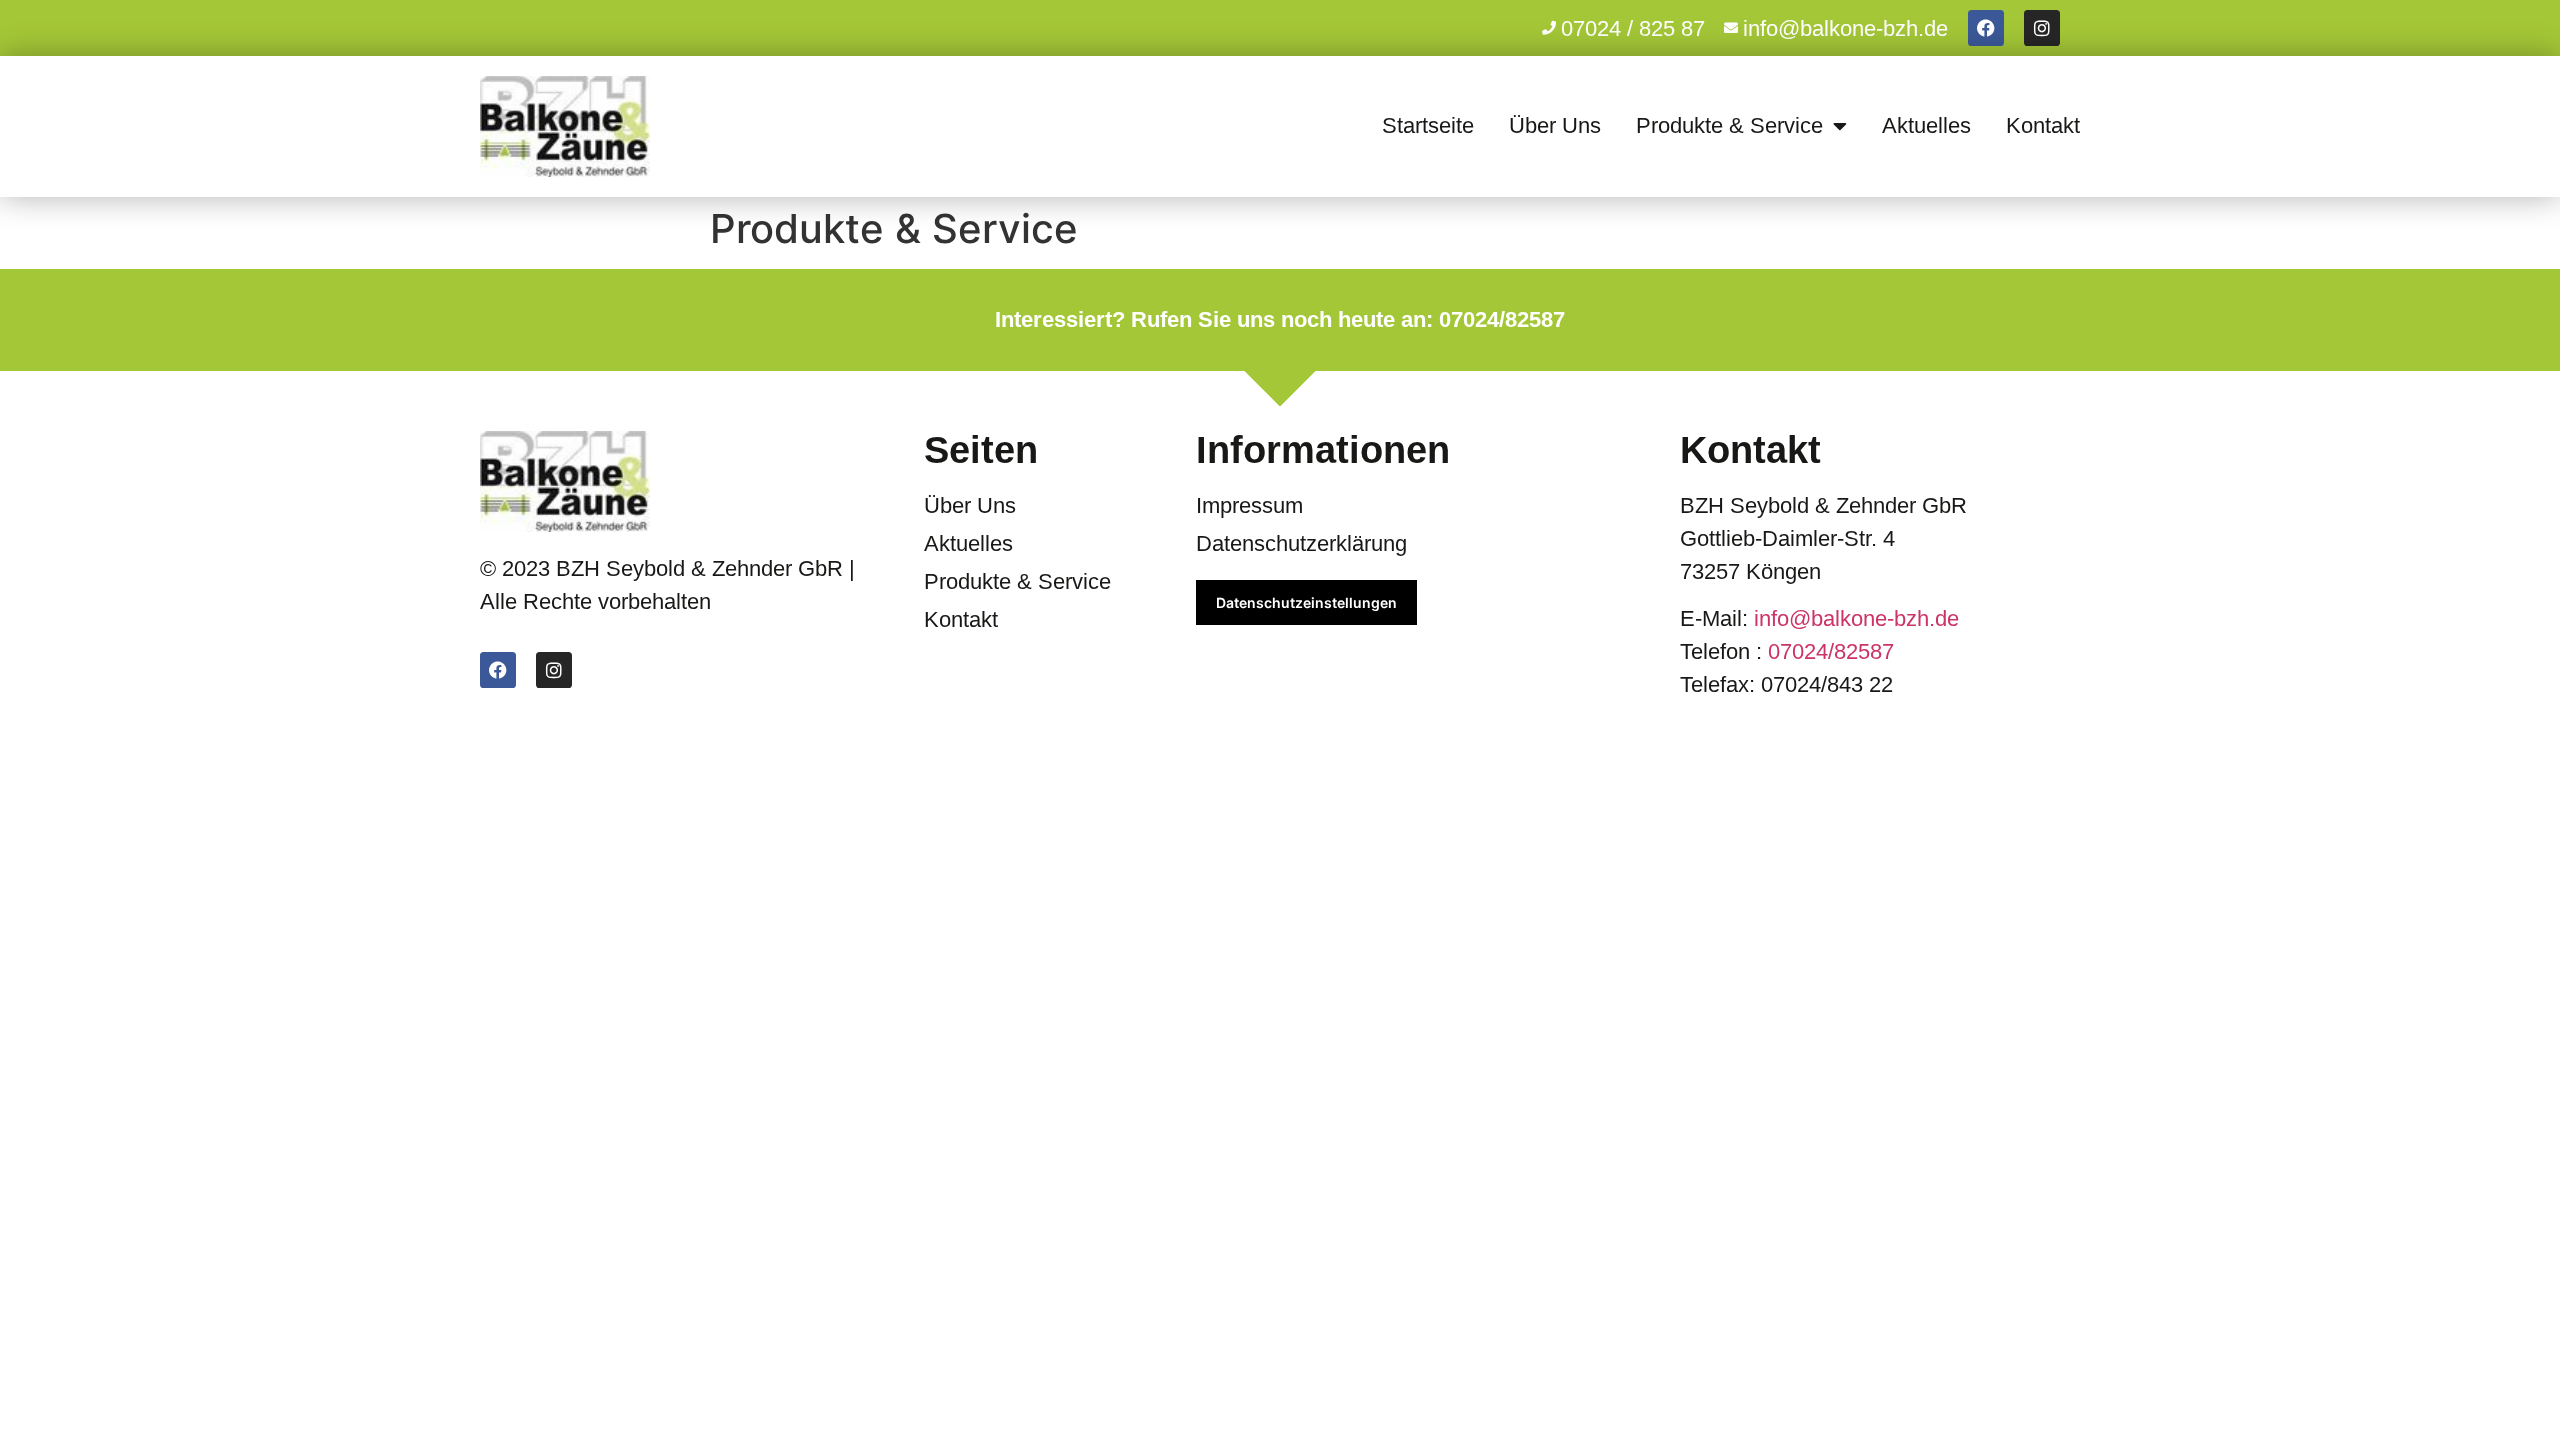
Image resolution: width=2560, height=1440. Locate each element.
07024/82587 (1831, 651)
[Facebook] (1986, 28)
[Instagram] (2042, 28)
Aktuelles (1926, 125)
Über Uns (1555, 125)
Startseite (1428, 125)
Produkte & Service (1729, 125)
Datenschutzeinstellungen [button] (1306, 602)
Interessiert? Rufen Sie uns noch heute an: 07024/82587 (1280, 319)
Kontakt (2043, 125)
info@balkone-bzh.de (1856, 618)
